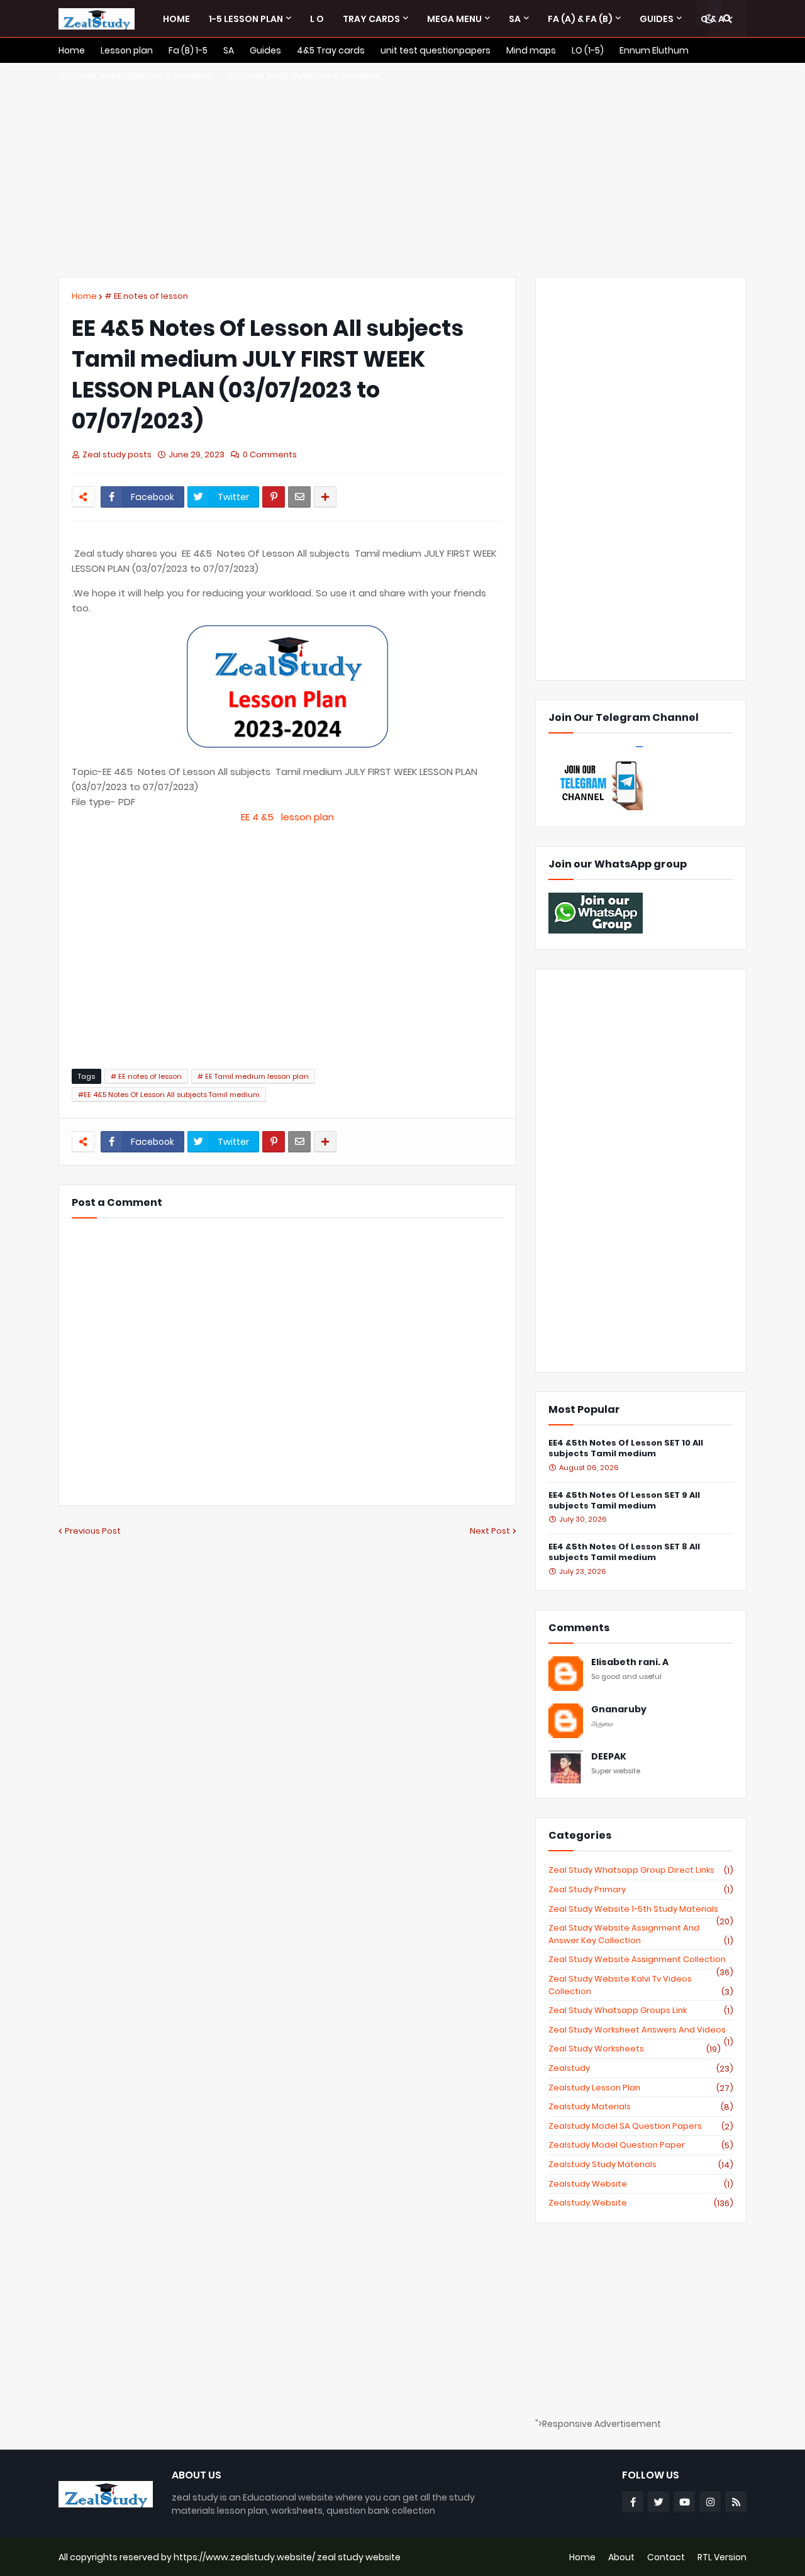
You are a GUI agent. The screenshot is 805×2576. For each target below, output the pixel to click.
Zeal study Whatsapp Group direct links (641, 1870)
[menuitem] (176, 19)
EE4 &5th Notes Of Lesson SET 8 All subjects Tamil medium (624, 1553)
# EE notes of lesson (146, 296)
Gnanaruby (619, 1709)
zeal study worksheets (635, 2049)
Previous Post (93, 1531)
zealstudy (641, 2068)
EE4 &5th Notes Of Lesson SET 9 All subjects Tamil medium (624, 1501)
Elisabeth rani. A (630, 1662)
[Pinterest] (274, 497)
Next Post (490, 1531)
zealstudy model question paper (641, 2145)
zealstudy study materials (641, 2165)
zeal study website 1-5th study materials (641, 1909)
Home (84, 296)
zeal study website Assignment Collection (641, 1960)
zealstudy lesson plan (641, 2088)
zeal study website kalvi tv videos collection (641, 1985)
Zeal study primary (641, 1890)
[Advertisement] (402, 170)
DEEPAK (609, 1757)
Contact (666, 2557)
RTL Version (722, 2557)
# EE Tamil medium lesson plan (253, 1076)
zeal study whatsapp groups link (641, 2010)
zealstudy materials (641, 2107)
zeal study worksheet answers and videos (641, 2030)
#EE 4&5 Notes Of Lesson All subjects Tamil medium (169, 1095)
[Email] (299, 497)
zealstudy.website (641, 2203)
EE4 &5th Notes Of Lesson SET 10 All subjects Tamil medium (626, 1449)
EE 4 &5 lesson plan (287, 817)
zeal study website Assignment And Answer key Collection (641, 1934)
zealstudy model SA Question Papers (641, 2126)
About (621, 2557)
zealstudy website (641, 2184)
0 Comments (270, 454)
